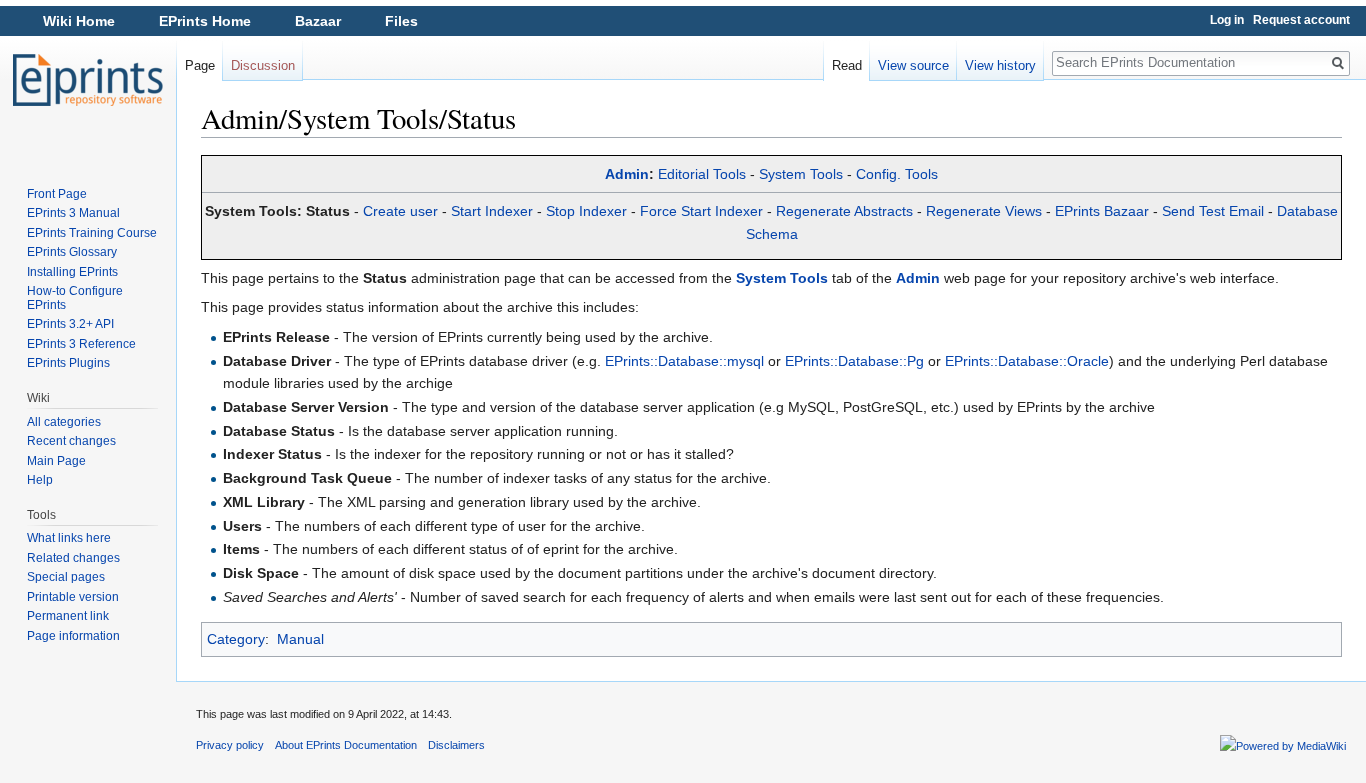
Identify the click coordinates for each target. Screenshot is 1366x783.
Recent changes (71, 441)
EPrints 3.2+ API (70, 324)
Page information (73, 636)
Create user (400, 211)
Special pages (66, 577)
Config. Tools (897, 174)
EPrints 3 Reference (81, 344)
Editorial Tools (702, 174)
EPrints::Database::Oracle (1027, 361)
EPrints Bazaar (1102, 211)
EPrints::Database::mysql (684, 361)
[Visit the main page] (88, 80)
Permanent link (68, 616)
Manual (300, 639)
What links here (69, 538)
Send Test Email (1213, 211)
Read (847, 65)
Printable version (73, 597)
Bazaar (318, 21)
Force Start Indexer (701, 211)
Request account (1301, 20)
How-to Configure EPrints (75, 298)
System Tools (801, 174)
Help (40, 480)
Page (200, 65)
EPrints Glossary (72, 252)
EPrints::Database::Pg (854, 361)
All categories (64, 422)
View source (913, 65)
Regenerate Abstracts (844, 211)
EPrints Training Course (92, 233)
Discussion (263, 65)
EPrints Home (205, 21)
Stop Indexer (586, 211)
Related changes (73, 558)
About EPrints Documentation (346, 745)
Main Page (56, 461)
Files (401, 21)
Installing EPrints (72, 272)
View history (1000, 65)
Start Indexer (492, 211)
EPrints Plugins (68, 363)
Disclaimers (456, 745)
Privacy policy (230, 745)
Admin (627, 174)
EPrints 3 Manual (73, 213)
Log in (1227, 20)
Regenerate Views (984, 211)
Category (236, 639)
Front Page (57, 194)
